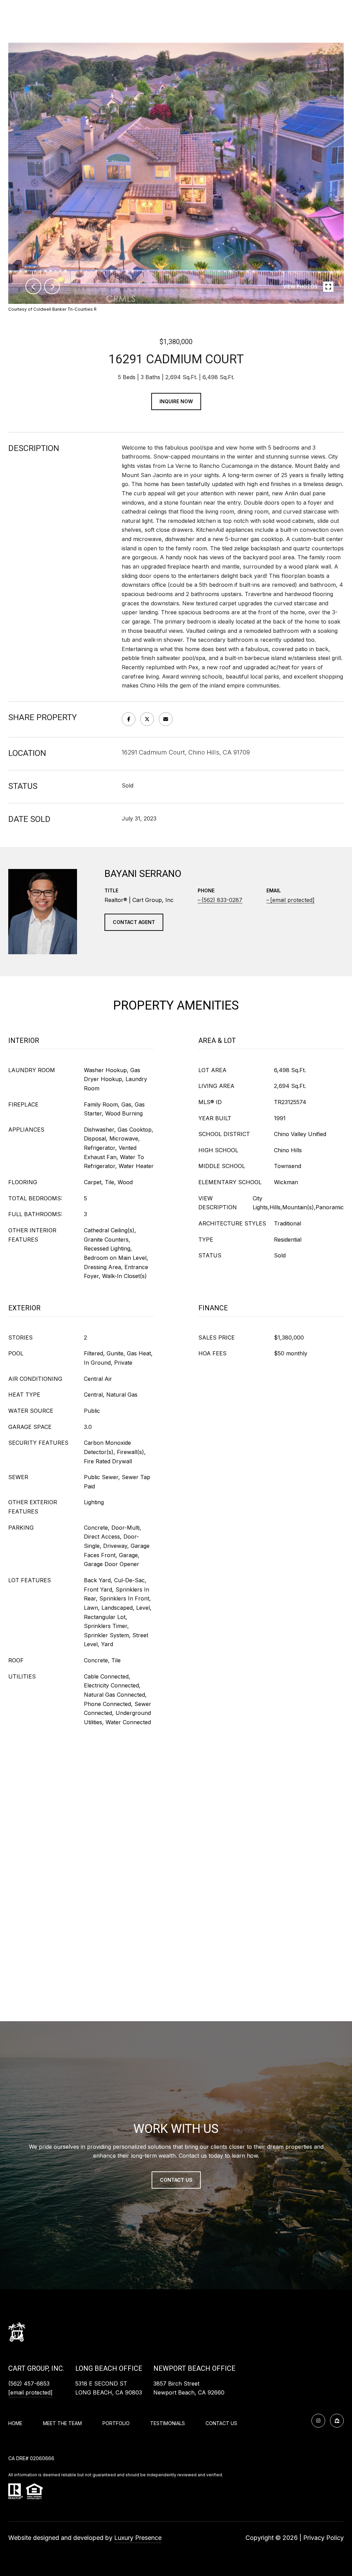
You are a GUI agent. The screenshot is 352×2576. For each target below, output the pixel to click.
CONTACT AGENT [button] (134, 922)
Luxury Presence (138, 2538)
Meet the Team (62, 2423)
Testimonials (168, 2423)
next (52, 286)
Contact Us (221, 2423)
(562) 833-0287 (222, 900)
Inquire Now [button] (176, 401)
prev (33, 286)
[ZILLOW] (337, 2421)
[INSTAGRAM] (318, 2421)
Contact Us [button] (176, 2180)
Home (15, 2423)
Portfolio (116, 2423)
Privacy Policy (323, 2538)
